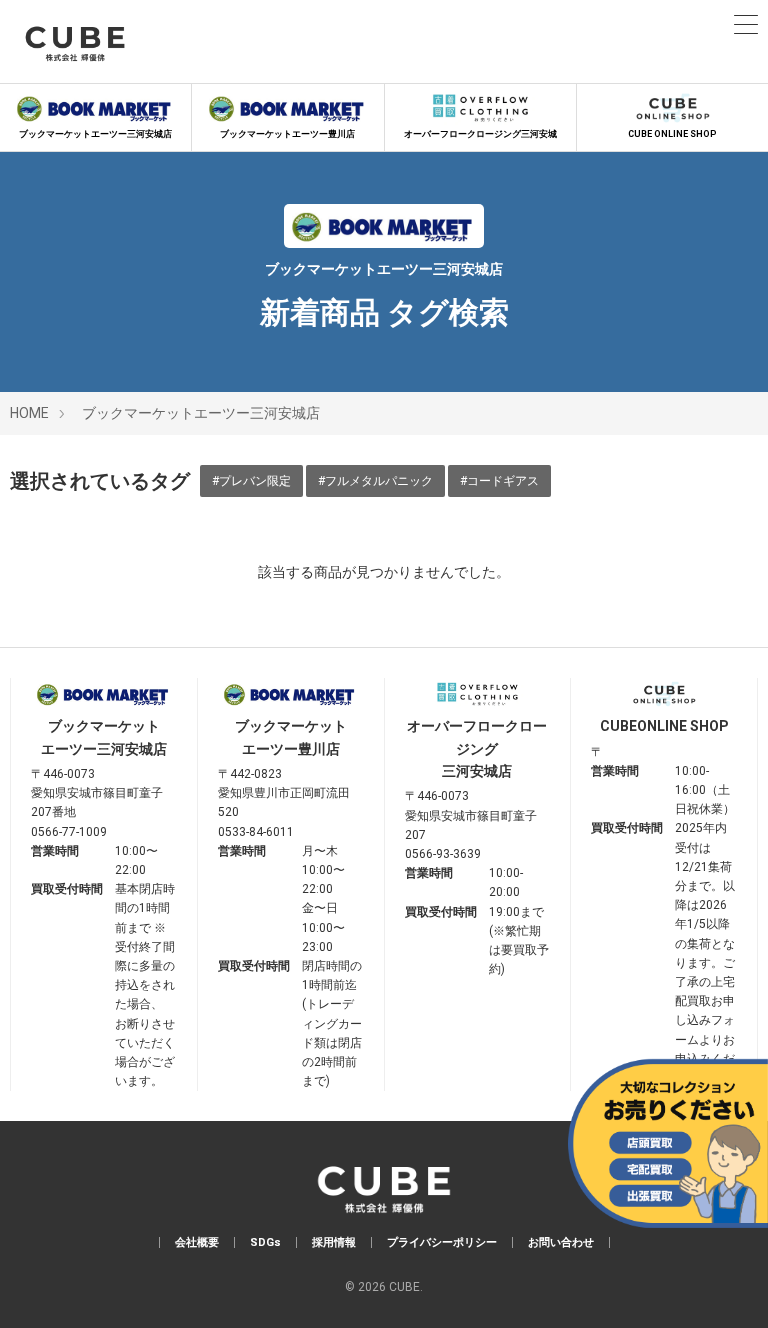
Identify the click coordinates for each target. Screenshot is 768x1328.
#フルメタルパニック (375, 481)
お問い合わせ (561, 1242)
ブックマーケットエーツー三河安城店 (95, 134)
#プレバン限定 (251, 481)
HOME (29, 413)
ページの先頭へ (725, 1285)
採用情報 (334, 1242)
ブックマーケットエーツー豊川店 (287, 134)
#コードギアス (499, 481)
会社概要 (197, 1242)
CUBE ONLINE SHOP (672, 134)
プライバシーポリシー (442, 1242)
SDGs (265, 1242)
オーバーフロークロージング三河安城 (480, 134)
